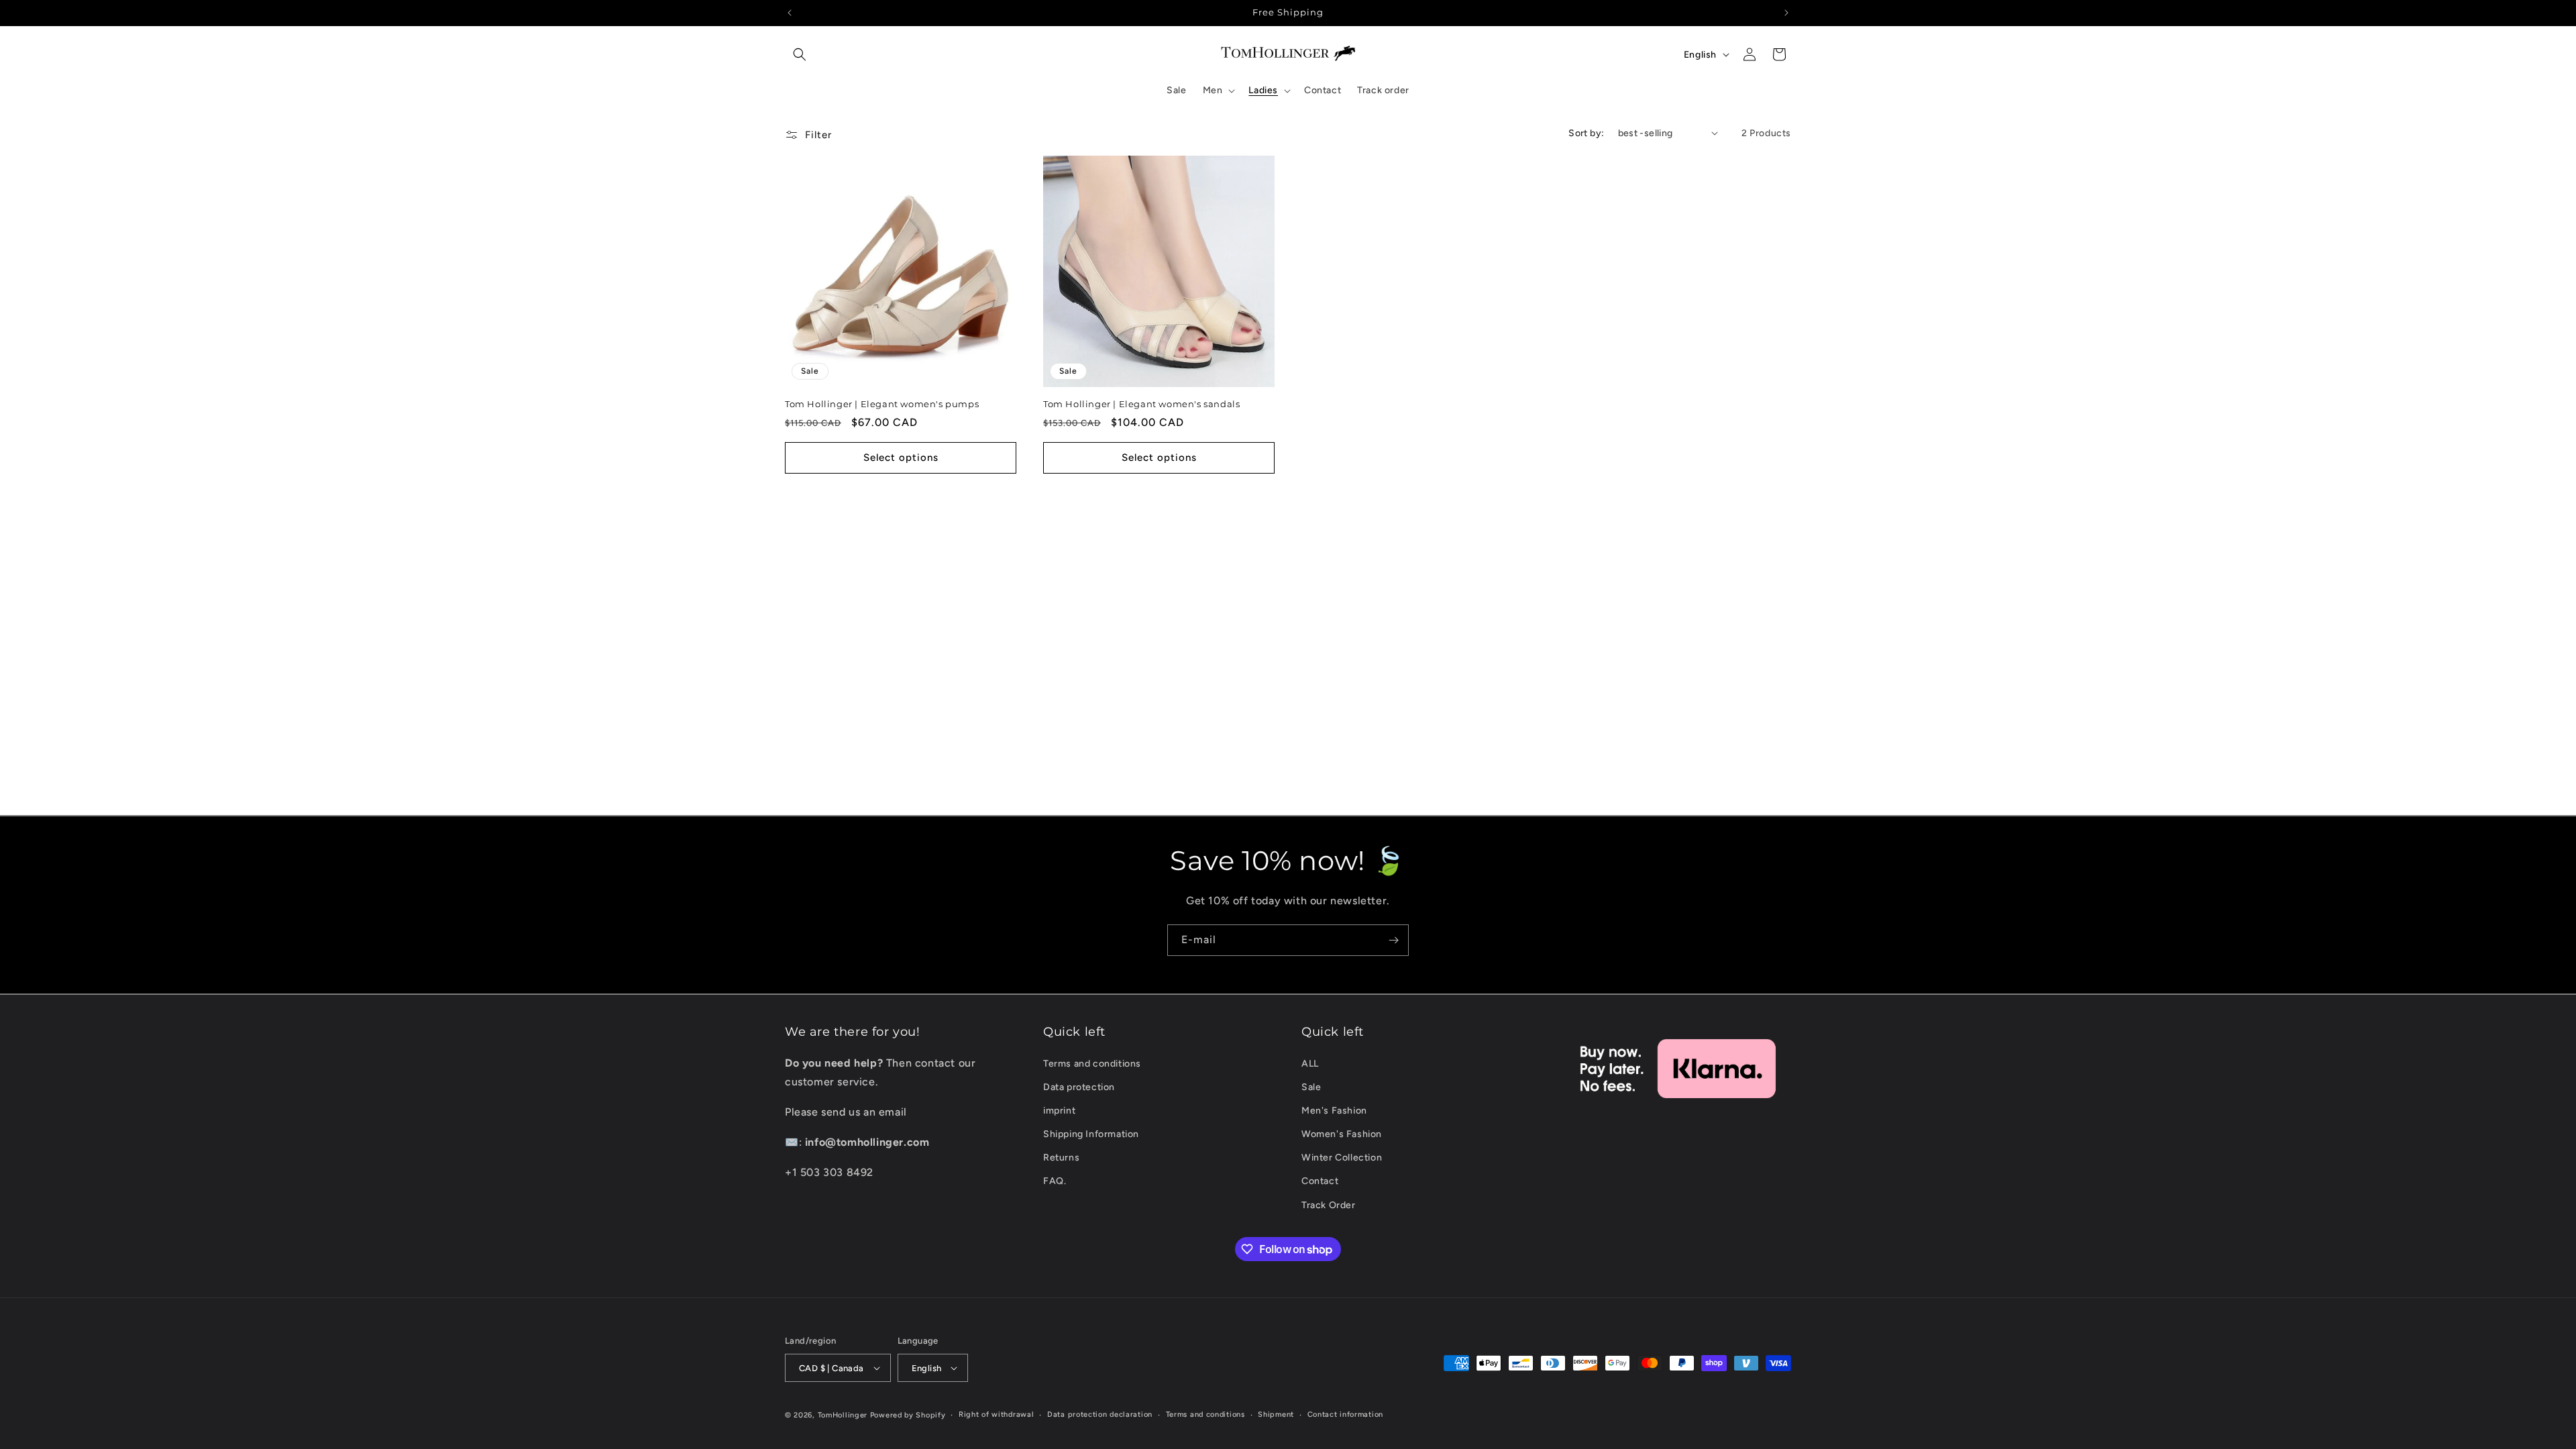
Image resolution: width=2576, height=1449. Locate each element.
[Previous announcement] (790, 13)
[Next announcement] (1786, 13)
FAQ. (1055, 1181)
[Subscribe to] (1393, 940)
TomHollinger (843, 1415)
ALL (1310, 1064)
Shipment (1276, 1414)
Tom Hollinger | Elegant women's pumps (882, 404)
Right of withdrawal (996, 1414)
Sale (1311, 1087)
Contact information (1345, 1414)
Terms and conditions (1092, 1064)
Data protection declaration (1100, 1414)
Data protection (1079, 1087)
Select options (901, 458)
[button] (800, 54)
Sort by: (1586, 133)
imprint (1059, 1111)
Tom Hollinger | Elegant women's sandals (1141, 404)
